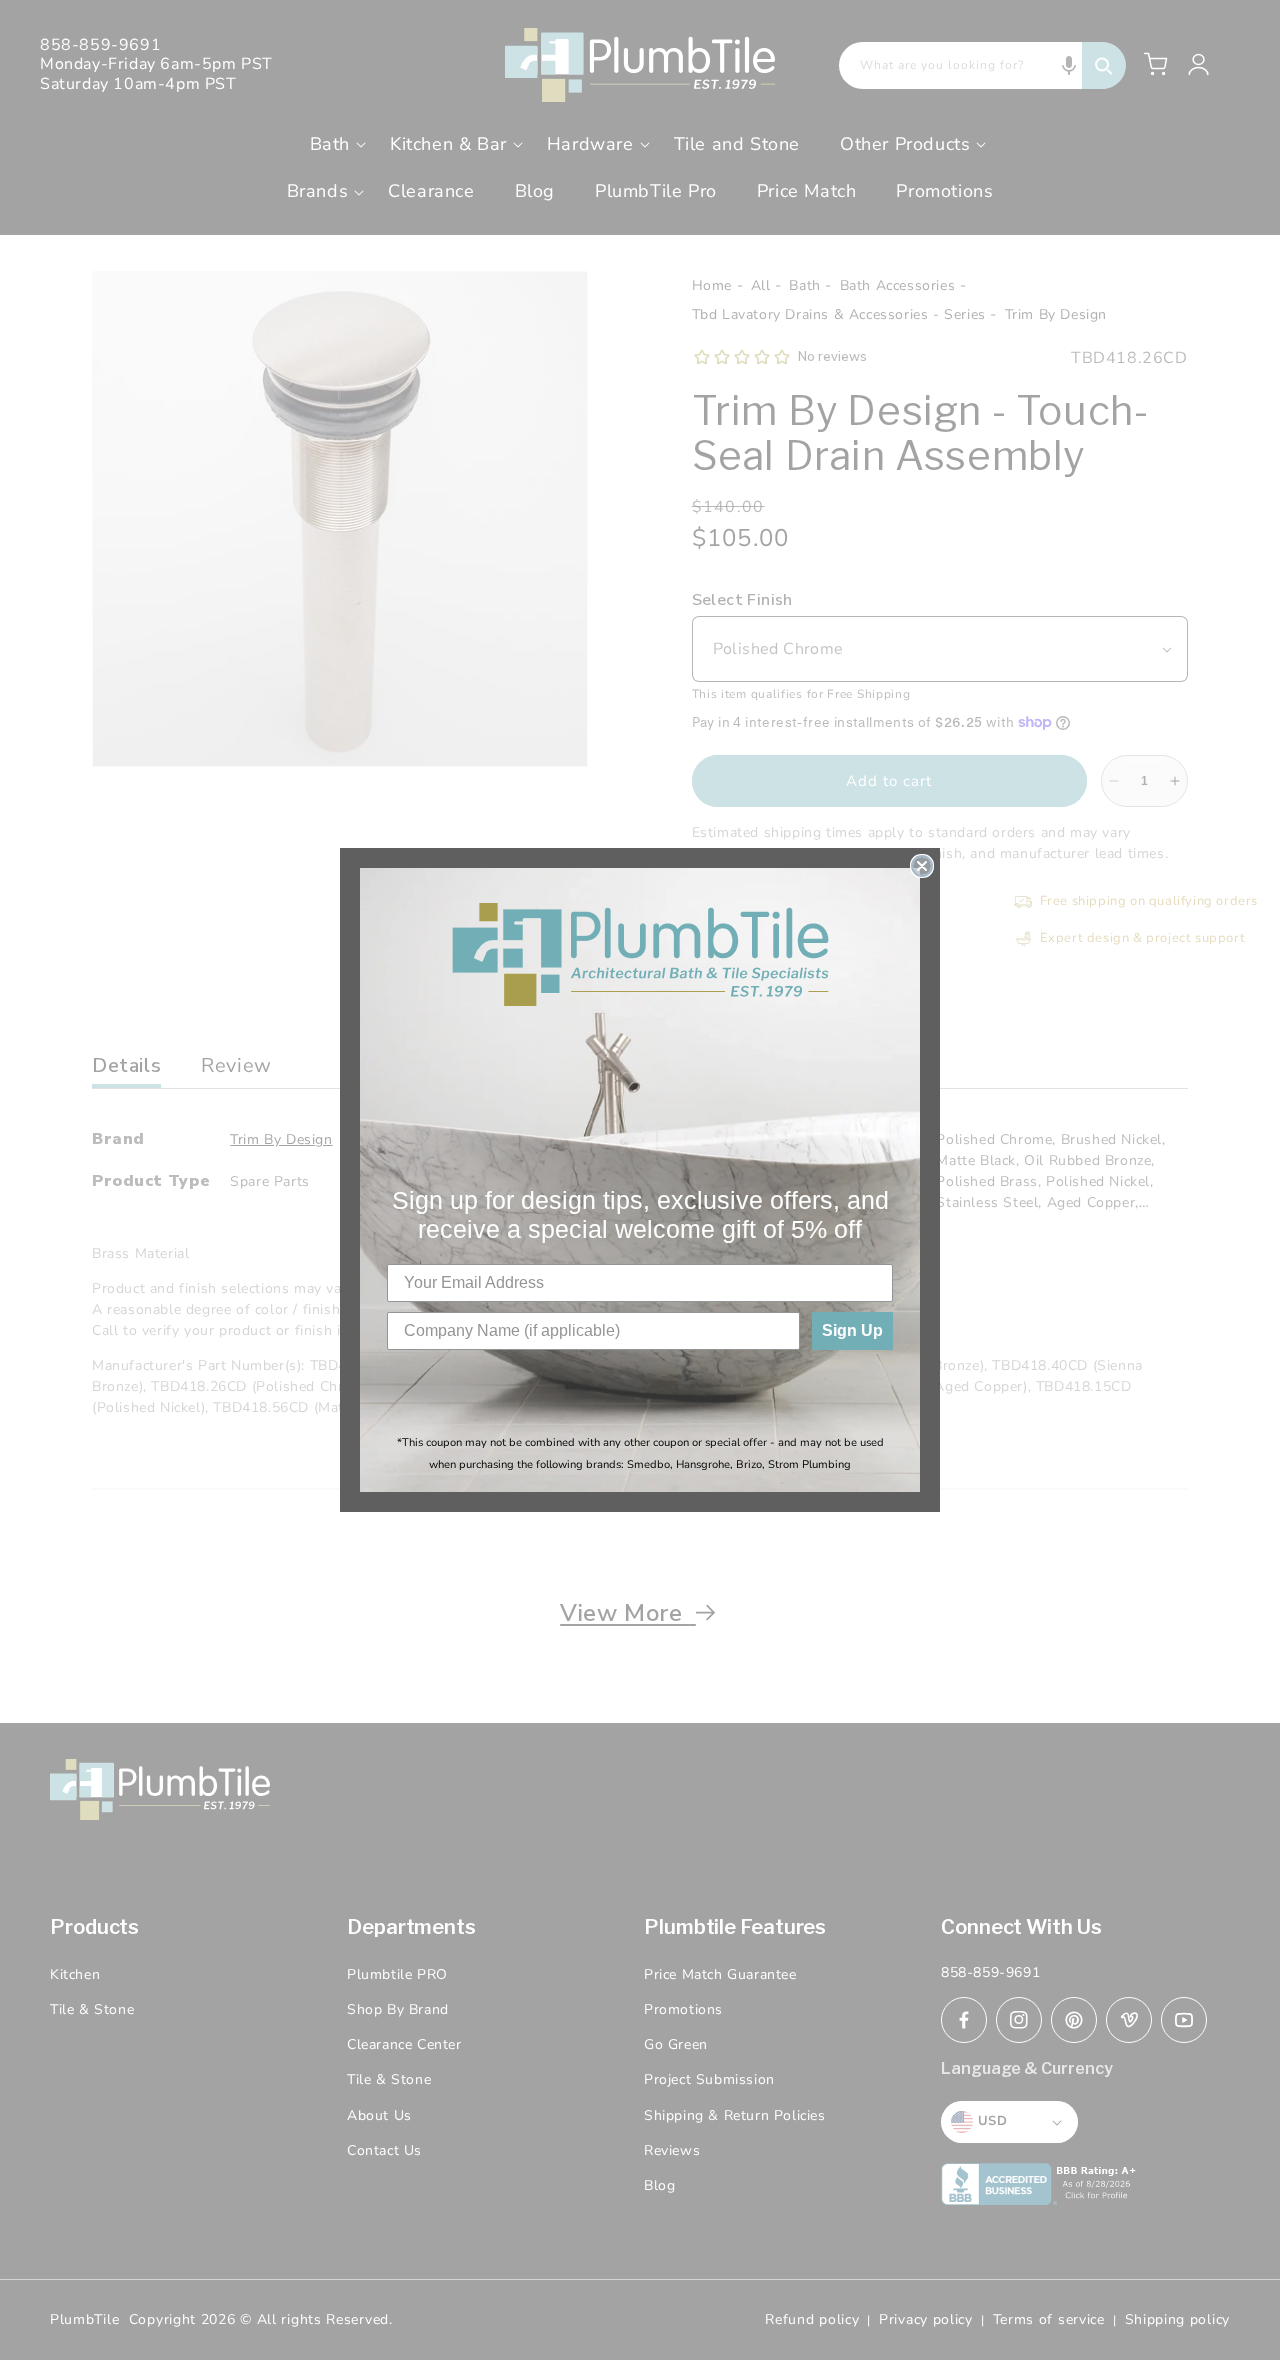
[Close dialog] (922, 866)
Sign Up (852, 1330)
